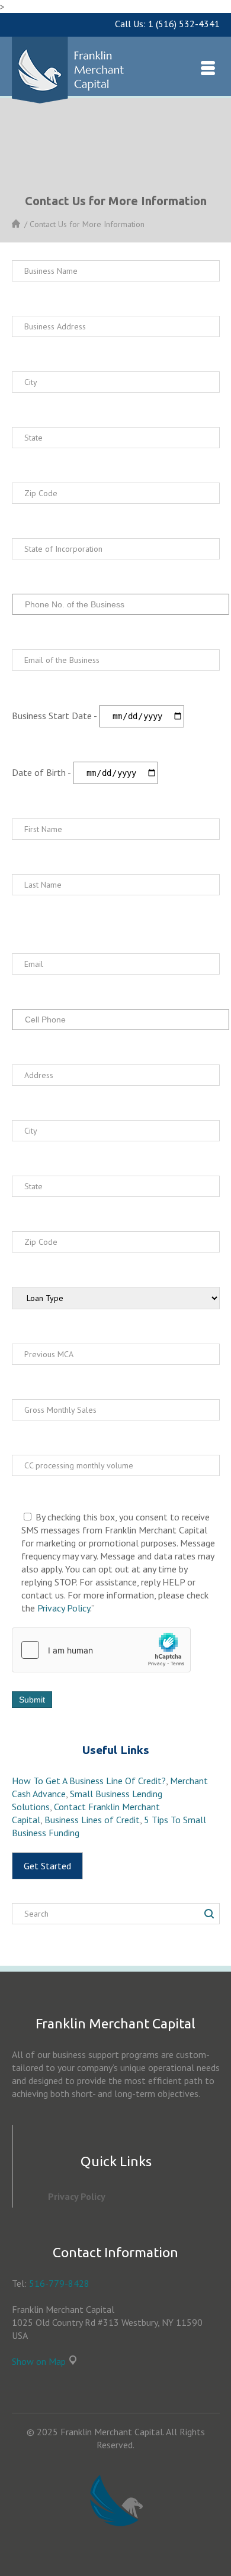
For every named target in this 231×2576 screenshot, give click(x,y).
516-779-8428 (59, 2283)
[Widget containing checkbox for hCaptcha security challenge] (101, 1650)
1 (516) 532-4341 (184, 24)
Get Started (47, 1866)
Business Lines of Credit (92, 1820)
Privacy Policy (64, 1608)
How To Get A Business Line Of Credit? (89, 1781)
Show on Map (39, 2361)
